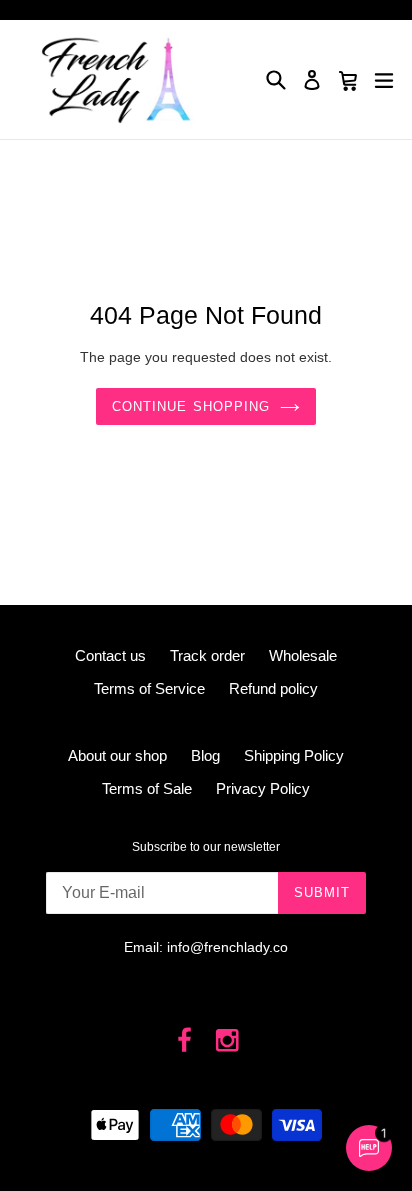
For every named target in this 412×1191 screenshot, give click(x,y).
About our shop (117, 755)
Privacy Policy (263, 788)
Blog (205, 755)
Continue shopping (191, 406)
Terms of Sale (147, 788)
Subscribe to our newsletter (206, 847)
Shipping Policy (294, 755)
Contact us (110, 655)
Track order (207, 655)
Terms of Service (149, 688)
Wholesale (303, 655)
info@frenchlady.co (227, 947)
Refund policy (273, 688)
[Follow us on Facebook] (185, 1041)
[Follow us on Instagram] (227, 1041)
